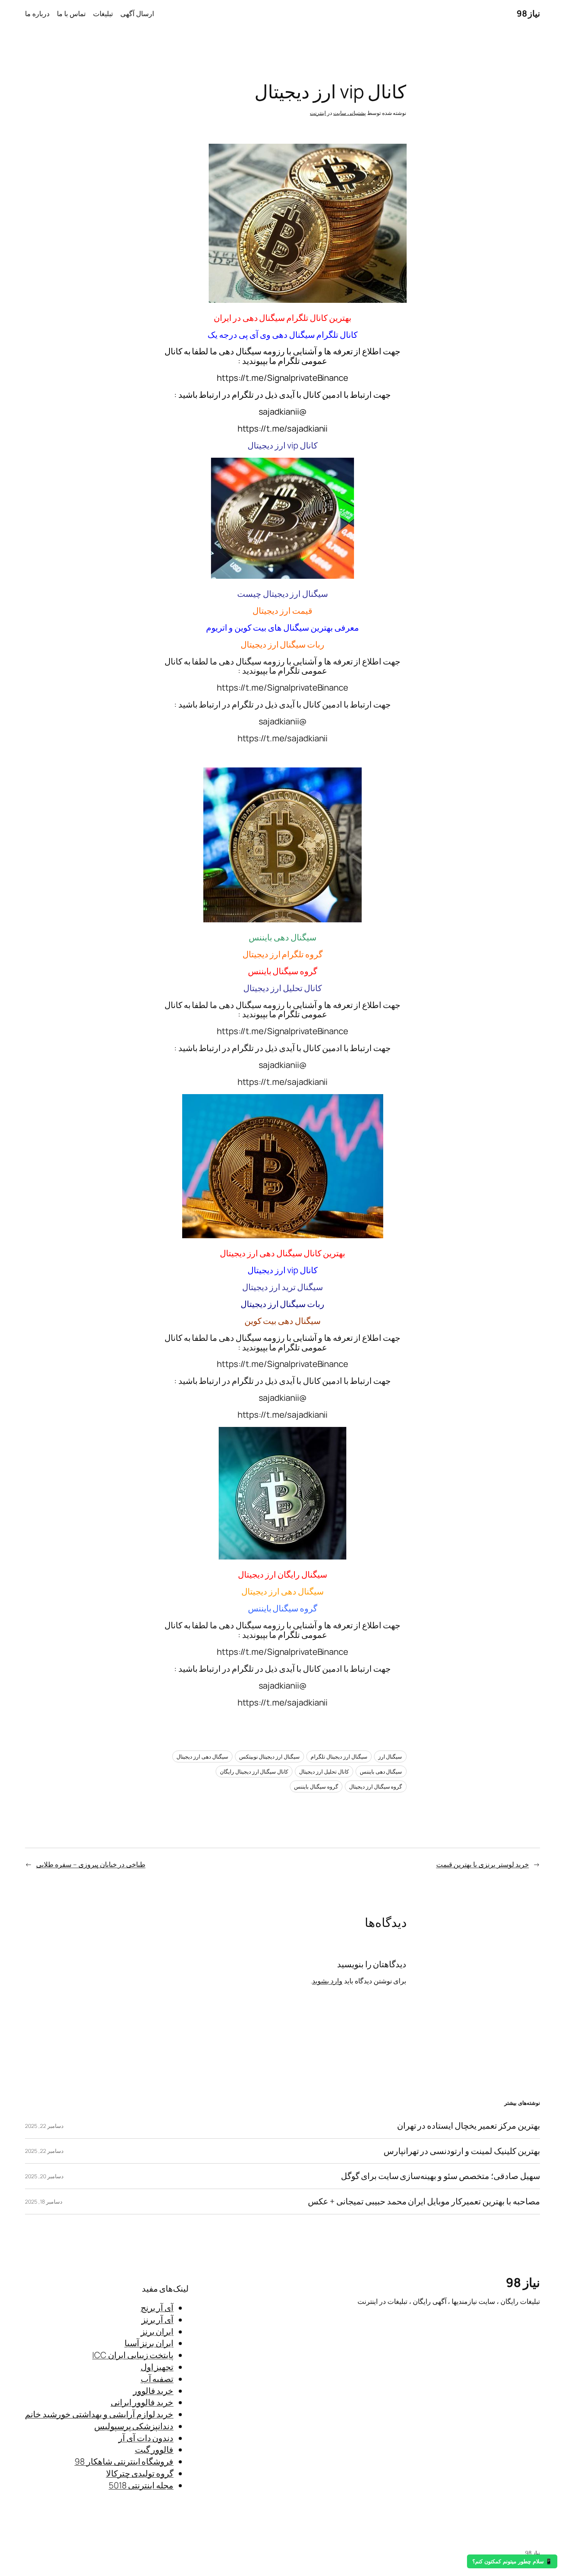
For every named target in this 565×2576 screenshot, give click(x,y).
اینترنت (318, 113)
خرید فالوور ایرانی (142, 2402)
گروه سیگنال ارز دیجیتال (376, 1786)
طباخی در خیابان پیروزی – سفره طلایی (91, 1864)
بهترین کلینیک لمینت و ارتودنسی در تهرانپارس (462, 2151)
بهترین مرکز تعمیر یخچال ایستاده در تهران (469, 2126)
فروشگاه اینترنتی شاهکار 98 (124, 2461)
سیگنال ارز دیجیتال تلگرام (339, 1756)
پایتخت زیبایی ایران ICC (133, 2355)
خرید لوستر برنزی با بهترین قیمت (483, 1864)
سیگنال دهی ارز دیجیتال (202, 1756)
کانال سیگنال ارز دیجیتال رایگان (254, 1771)
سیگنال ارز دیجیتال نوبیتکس (270, 1756)
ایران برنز (157, 2332)
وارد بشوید (327, 1981)
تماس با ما (71, 13)
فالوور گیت (154, 2450)
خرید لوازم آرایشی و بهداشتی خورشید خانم (99, 2414)
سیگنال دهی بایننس (381, 1771)
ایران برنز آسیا (149, 2343)
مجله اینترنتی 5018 (141, 2485)
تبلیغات (103, 13)
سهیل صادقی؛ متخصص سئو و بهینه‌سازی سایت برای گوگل (440, 2176)
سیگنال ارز (390, 1756)
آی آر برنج (157, 2308)
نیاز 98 (528, 13)
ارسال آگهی (137, 13)
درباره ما (37, 13)
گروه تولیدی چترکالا (140, 2473)
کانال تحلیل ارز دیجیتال (324, 1771)
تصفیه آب (157, 2379)
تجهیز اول (157, 2367)
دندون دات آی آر (146, 2438)
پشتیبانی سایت (350, 113)
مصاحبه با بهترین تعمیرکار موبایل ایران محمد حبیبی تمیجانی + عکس (424, 2201)
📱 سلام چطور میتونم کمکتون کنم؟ (512, 2561)
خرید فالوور (153, 2391)
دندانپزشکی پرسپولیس (134, 2426)
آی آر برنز (158, 2320)
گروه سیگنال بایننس (316, 1786)
